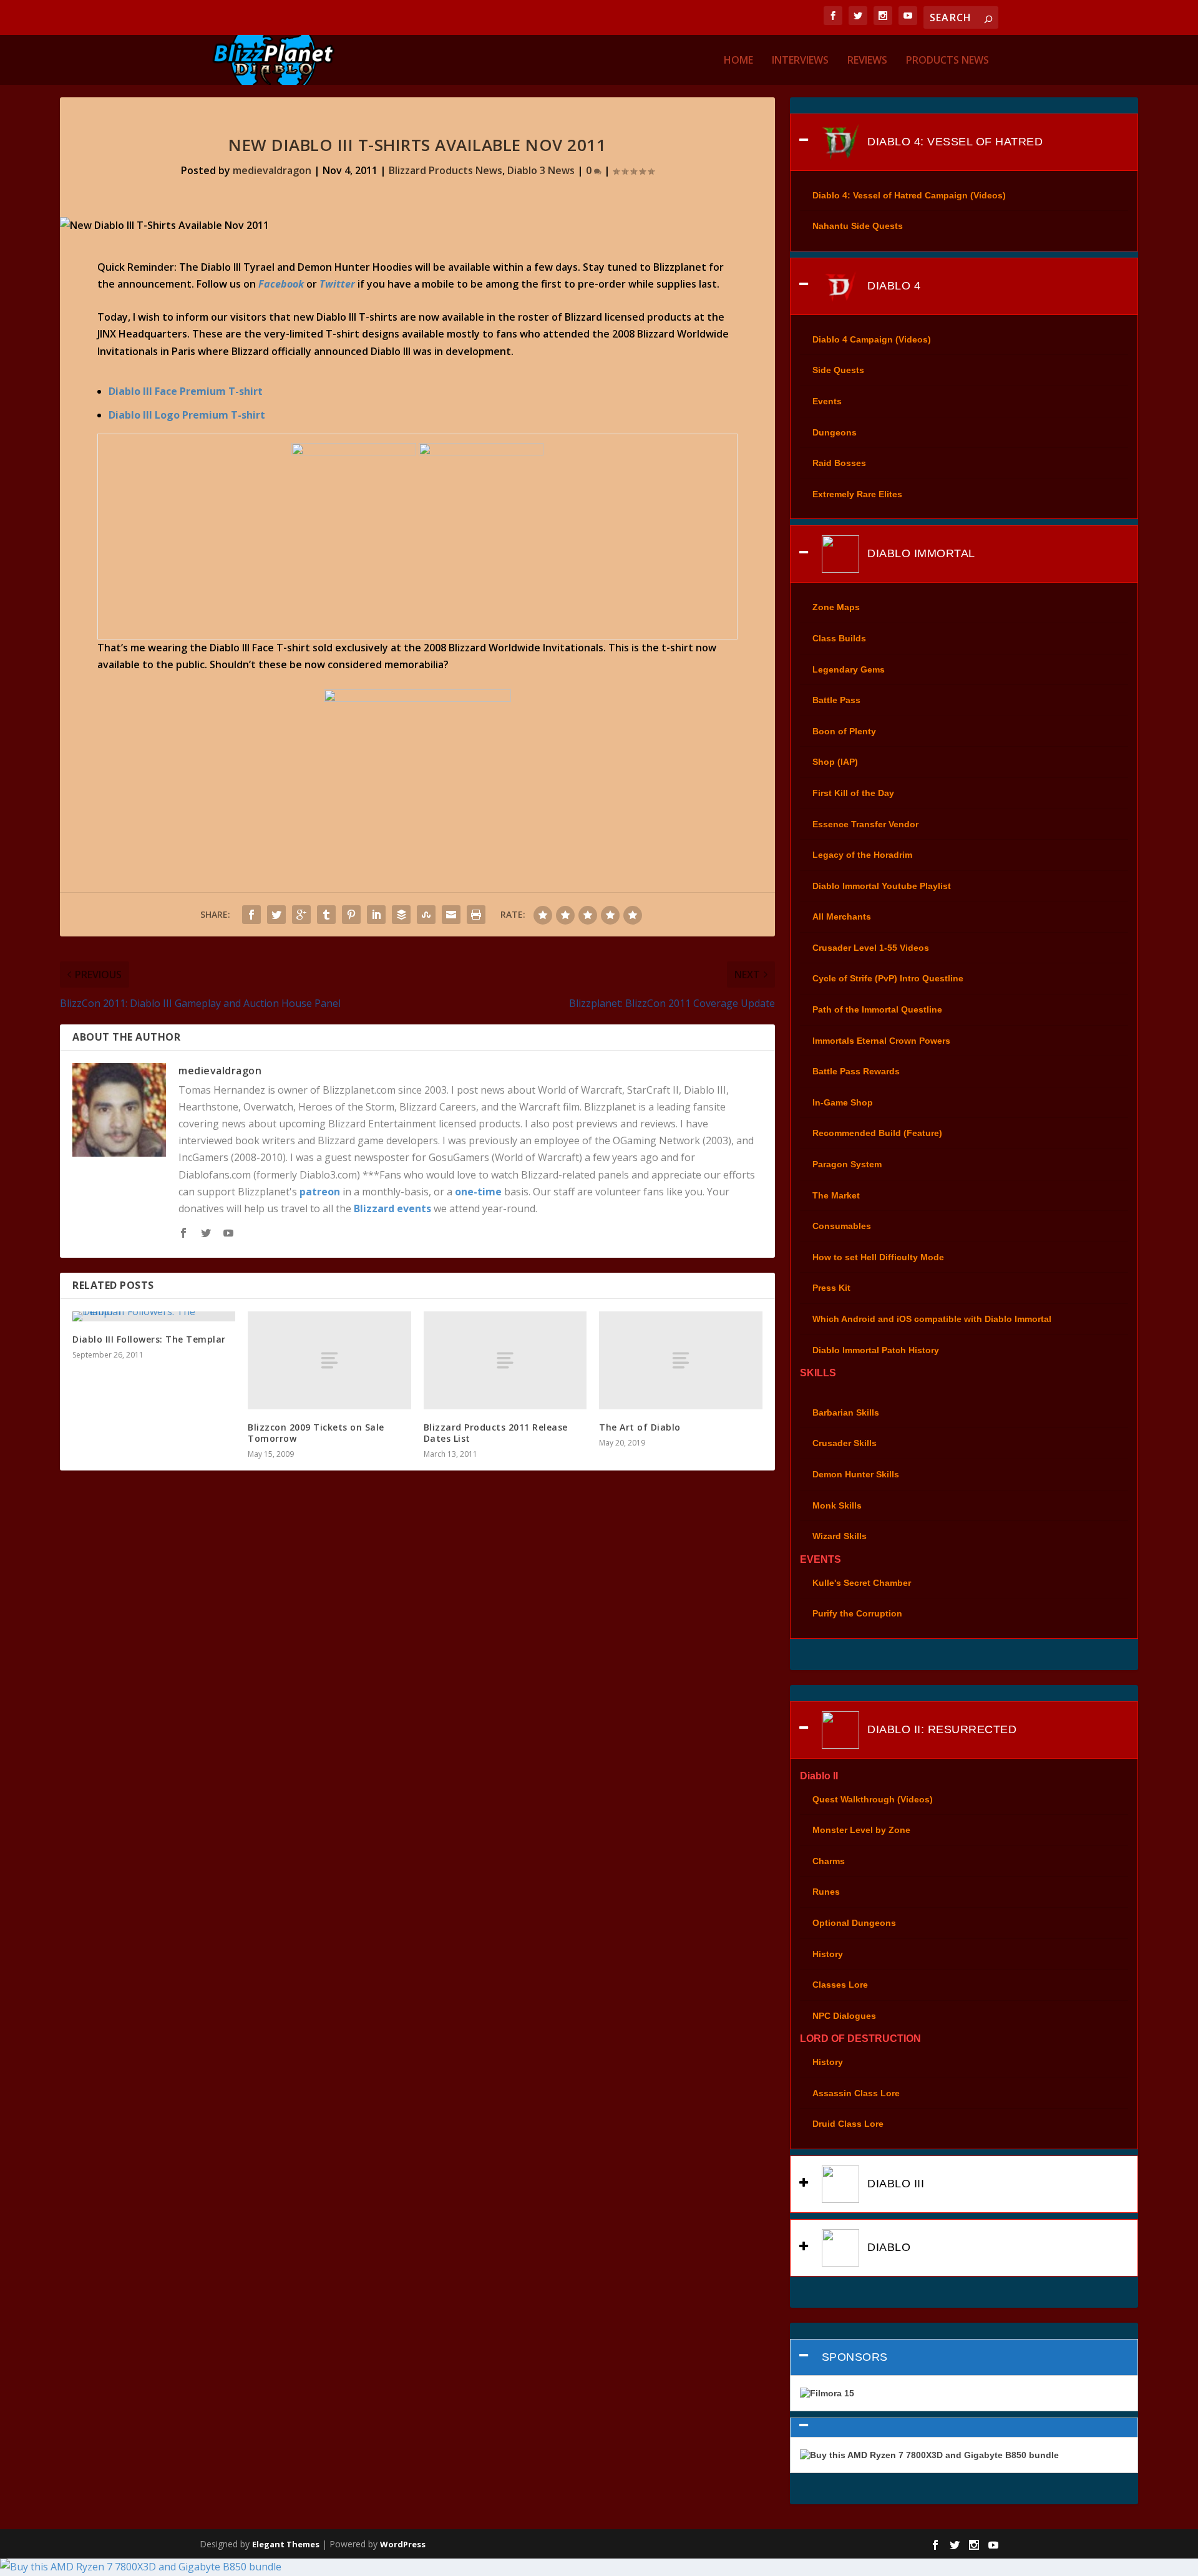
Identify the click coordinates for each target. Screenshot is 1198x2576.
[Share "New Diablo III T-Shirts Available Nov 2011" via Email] (451, 915)
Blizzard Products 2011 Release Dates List (496, 1433)
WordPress (403, 2544)
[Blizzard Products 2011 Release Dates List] (505, 1360)
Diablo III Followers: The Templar (149, 1339)
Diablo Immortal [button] (920, 553)
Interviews (800, 61)
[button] (964, 2428)
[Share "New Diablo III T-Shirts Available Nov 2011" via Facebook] (251, 915)
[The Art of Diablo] (680, 1360)
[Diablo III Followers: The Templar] (154, 1316)
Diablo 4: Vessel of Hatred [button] (954, 141)
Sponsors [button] (855, 2357)
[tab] (964, 142)
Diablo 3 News (541, 170)
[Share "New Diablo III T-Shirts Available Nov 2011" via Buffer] (401, 915)
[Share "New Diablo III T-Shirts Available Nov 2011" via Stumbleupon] (426, 915)
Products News (947, 61)
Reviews (867, 61)
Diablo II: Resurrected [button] (941, 1729)
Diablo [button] (888, 2247)
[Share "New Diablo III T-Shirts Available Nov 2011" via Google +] (301, 915)
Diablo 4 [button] (893, 286)
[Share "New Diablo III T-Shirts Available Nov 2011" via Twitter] (276, 915)
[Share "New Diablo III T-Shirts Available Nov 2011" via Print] (476, 915)
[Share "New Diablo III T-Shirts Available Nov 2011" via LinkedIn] (376, 915)
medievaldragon (272, 170)
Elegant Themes (286, 2544)
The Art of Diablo (640, 1427)
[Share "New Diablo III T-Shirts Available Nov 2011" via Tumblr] (326, 915)
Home (738, 61)
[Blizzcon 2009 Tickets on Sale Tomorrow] (329, 1360)
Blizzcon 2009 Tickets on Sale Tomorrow (316, 1433)
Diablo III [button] (894, 2184)
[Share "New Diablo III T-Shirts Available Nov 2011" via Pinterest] (351, 915)
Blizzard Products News (446, 170)
